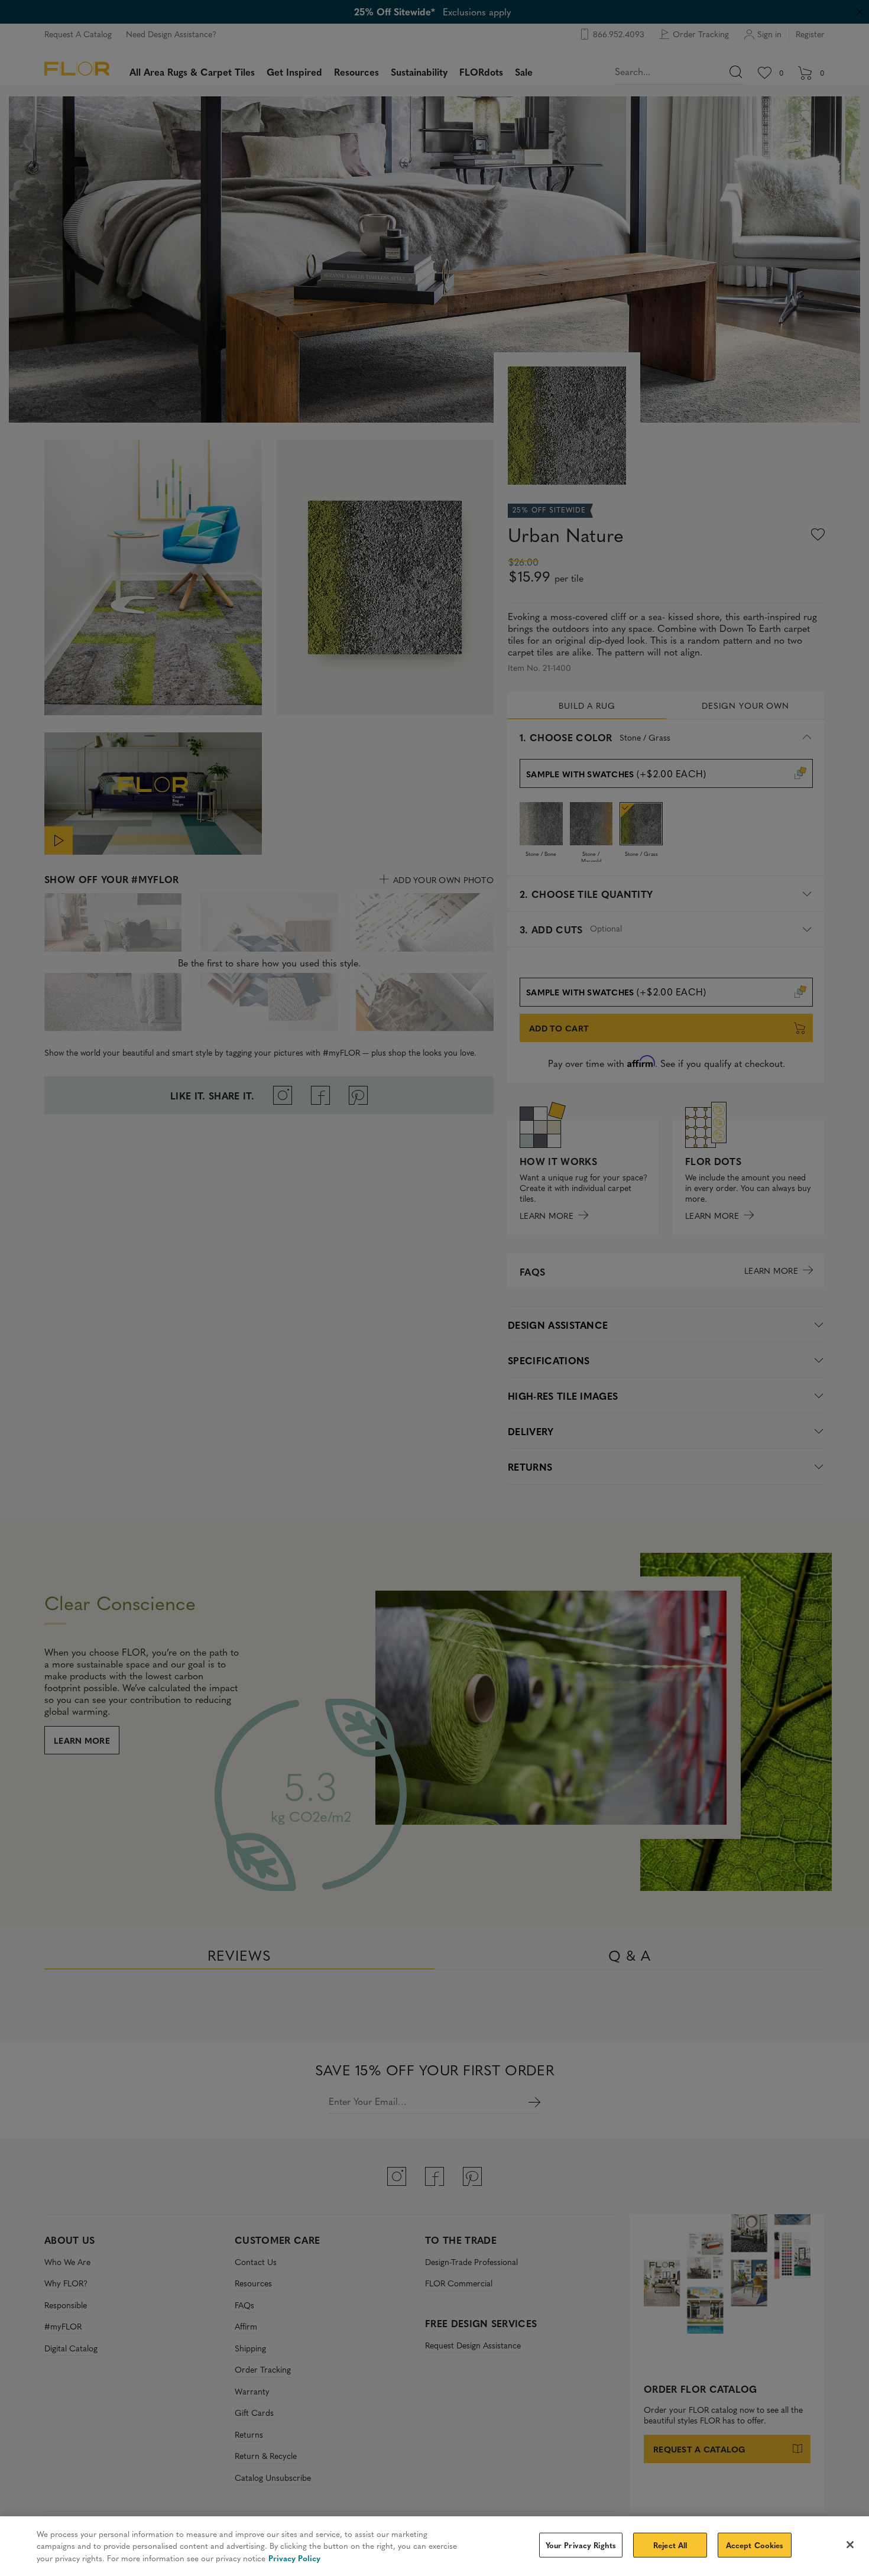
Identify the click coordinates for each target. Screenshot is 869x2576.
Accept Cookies (755, 2545)
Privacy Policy (294, 2558)
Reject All (670, 2545)
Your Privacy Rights (581, 2545)
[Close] (850, 2545)
